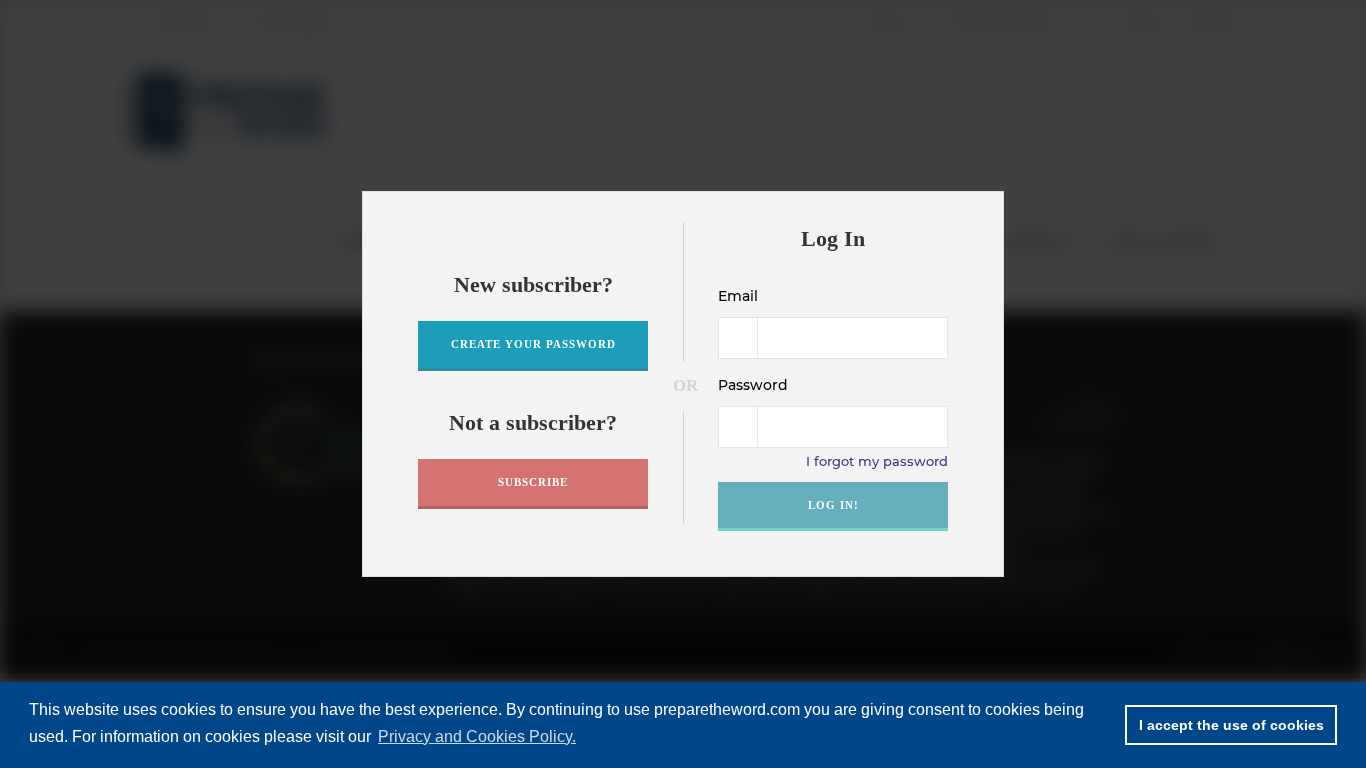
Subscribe (533, 482)
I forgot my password (877, 461)
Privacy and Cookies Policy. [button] (477, 736)
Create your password (533, 344)
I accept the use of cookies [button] (1231, 725)
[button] (983, 213)
